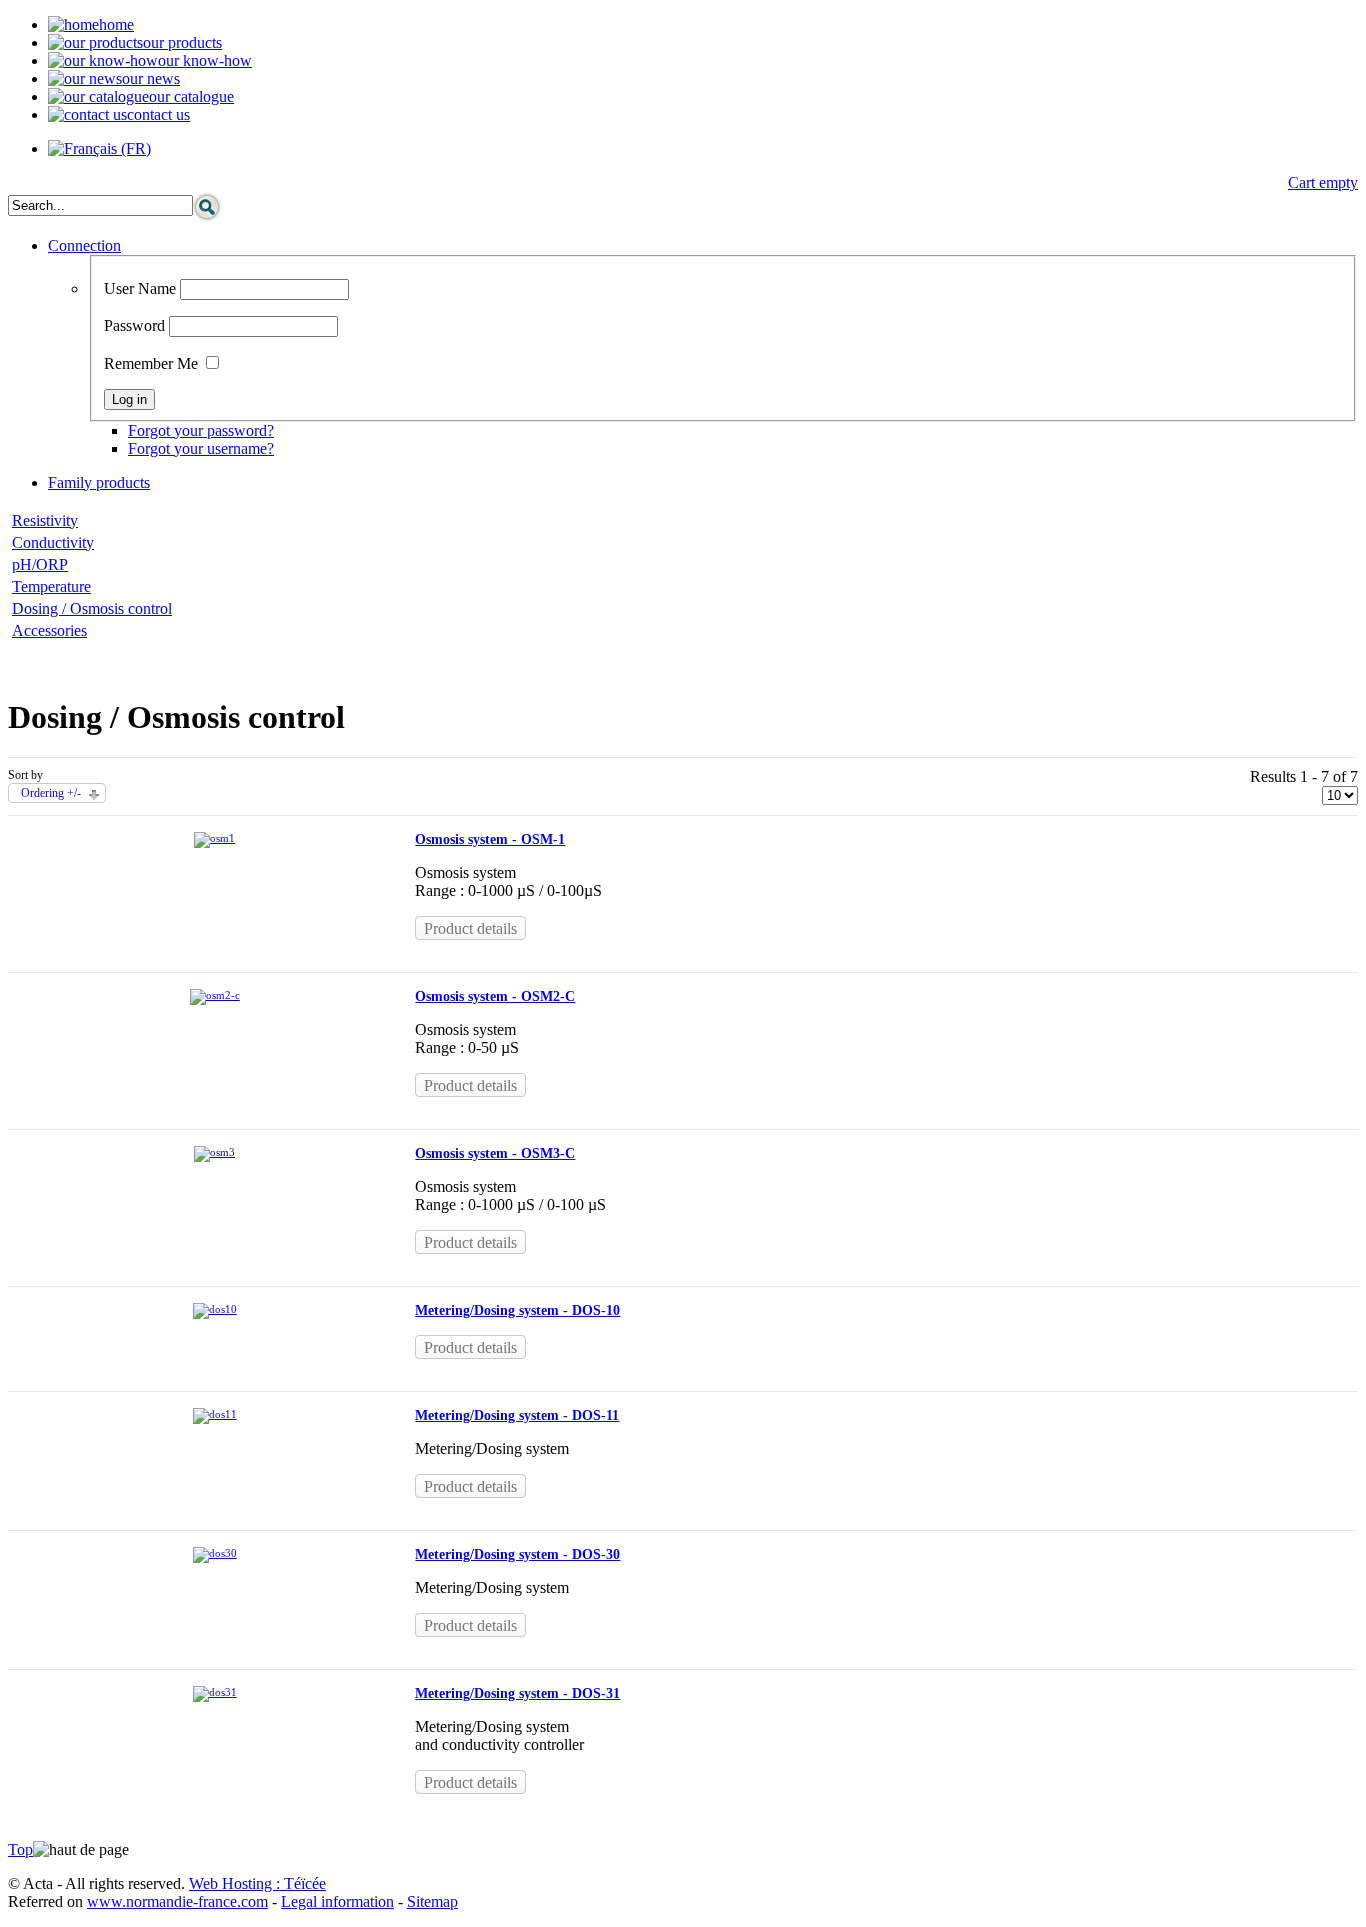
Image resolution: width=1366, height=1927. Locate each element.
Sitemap (432, 1901)
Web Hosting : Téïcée (257, 1883)
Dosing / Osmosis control (92, 608)
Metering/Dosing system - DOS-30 (517, 1554)
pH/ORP (40, 564)
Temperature (51, 586)
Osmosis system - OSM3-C (495, 1153)
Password (134, 325)
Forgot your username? (201, 448)
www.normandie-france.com (177, 1901)
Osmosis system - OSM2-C (495, 996)
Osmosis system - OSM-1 (490, 839)
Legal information (337, 1901)
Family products (99, 482)
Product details (470, 928)
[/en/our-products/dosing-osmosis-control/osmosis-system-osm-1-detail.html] (214, 838)
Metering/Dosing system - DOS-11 (517, 1415)
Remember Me (151, 363)
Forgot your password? (201, 430)
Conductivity (53, 542)
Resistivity (45, 520)
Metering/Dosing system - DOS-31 (517, 1693)
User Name (140, 288)
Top (20, 1849)
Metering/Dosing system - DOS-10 (517, 1310)
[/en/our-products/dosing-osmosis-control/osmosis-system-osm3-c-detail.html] (214, 1152)
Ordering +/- (51, 793)
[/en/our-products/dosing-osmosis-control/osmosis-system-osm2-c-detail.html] (215, 995)
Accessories (49, 630)
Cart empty (1323, 182)
